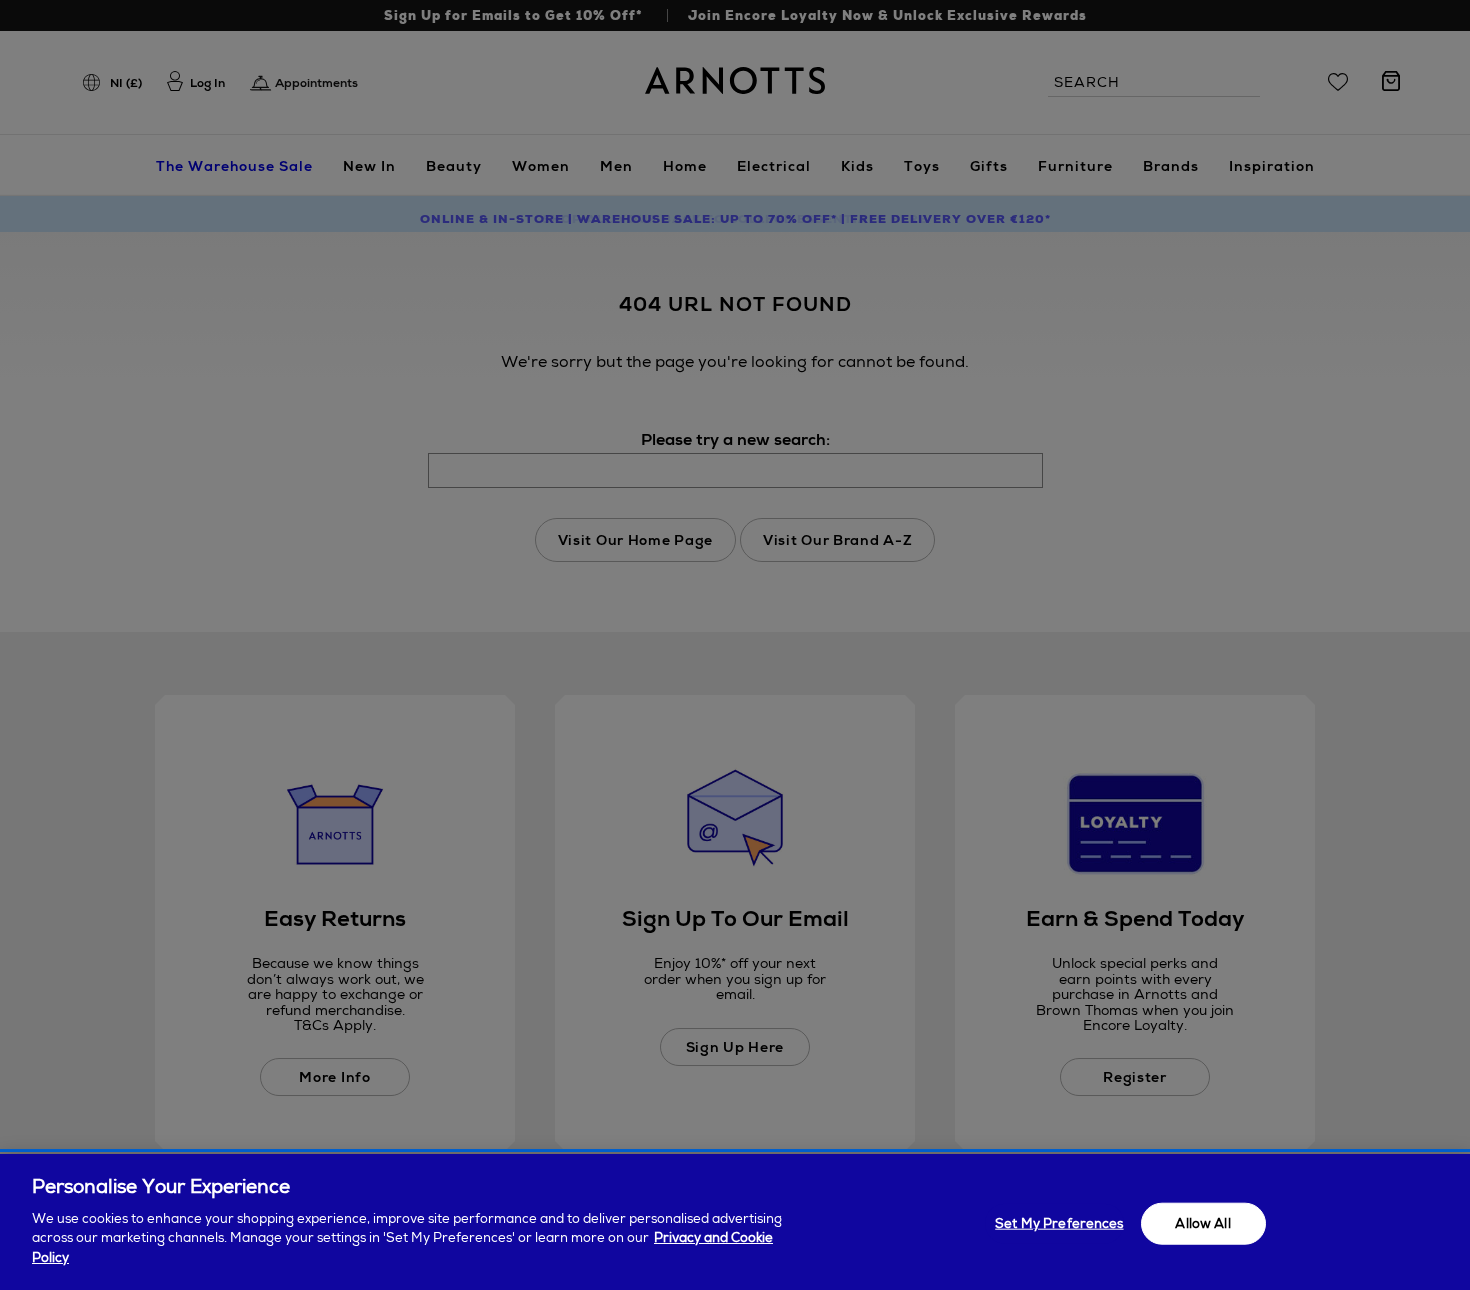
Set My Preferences (1059, 1222)
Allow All (1202, 1222)
